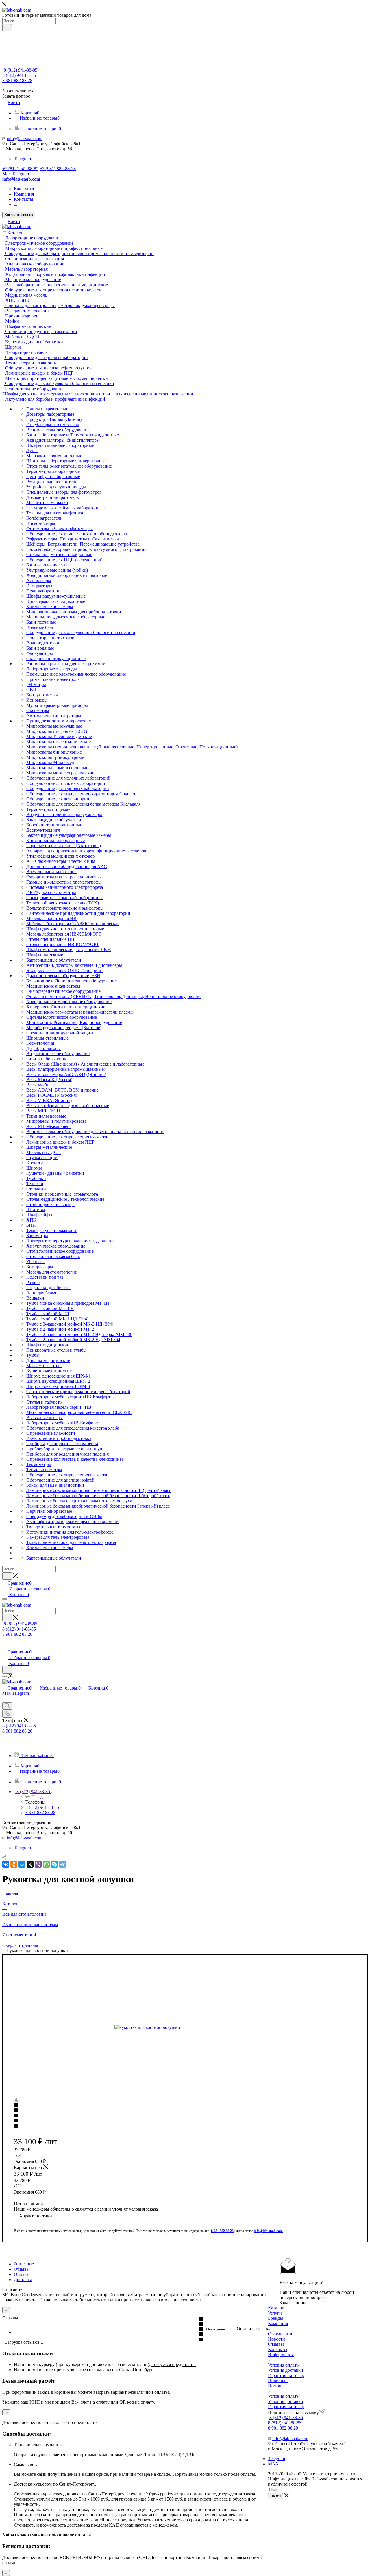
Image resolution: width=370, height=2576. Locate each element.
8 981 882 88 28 (17, 80)
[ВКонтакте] (6, 1864)
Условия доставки (286, 2370)
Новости (276, 2339)
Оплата (21, 2274)
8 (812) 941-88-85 (21, 70)
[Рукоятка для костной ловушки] (180, 2027)
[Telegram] (62, 1864)
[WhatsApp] (46, 1864)
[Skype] (54, 1864)
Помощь (276, 2386)
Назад (37, 1797)
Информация (281, 2355)
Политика (278, 2381)
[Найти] (7, 28)
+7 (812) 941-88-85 (20, 169)
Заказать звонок (19, 215)
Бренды (275, 2318)
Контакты (278, 2349)
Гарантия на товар (286, 2375)
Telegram (22, 159)
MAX (273, 2464)
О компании (280, 2334)
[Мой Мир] (22, 1864)
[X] (30, 1864)
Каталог (276, 2308)
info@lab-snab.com (25, 139)
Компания (278, 2323)
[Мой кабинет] (5, 1646)
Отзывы (22, 2269)
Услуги (275, 2313)
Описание (24, 2264)
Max (7, 174)
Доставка (23, 2279)
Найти (275, 2496)
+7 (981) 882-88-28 (58, 169)
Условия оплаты (284, 2365)
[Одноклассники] (14, 1864)
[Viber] (38, 1864)
